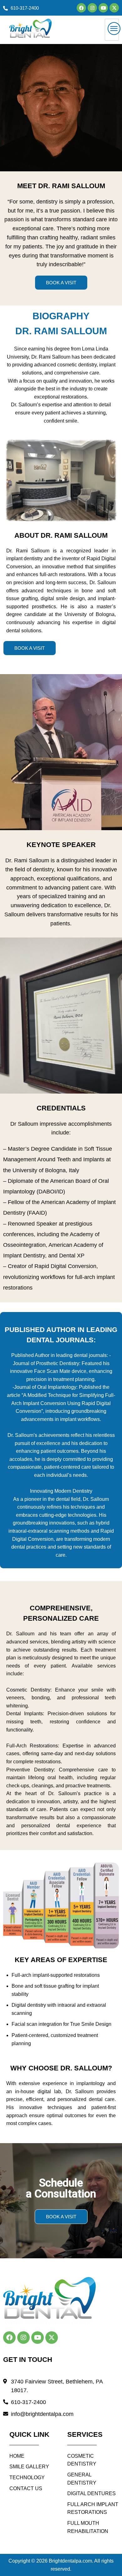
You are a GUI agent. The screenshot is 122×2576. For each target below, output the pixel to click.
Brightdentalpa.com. (71, 2561)
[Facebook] (81, 8)
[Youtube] (103, 8)
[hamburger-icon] (112, 30)
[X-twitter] (114, 8)
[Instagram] (92, 8)
